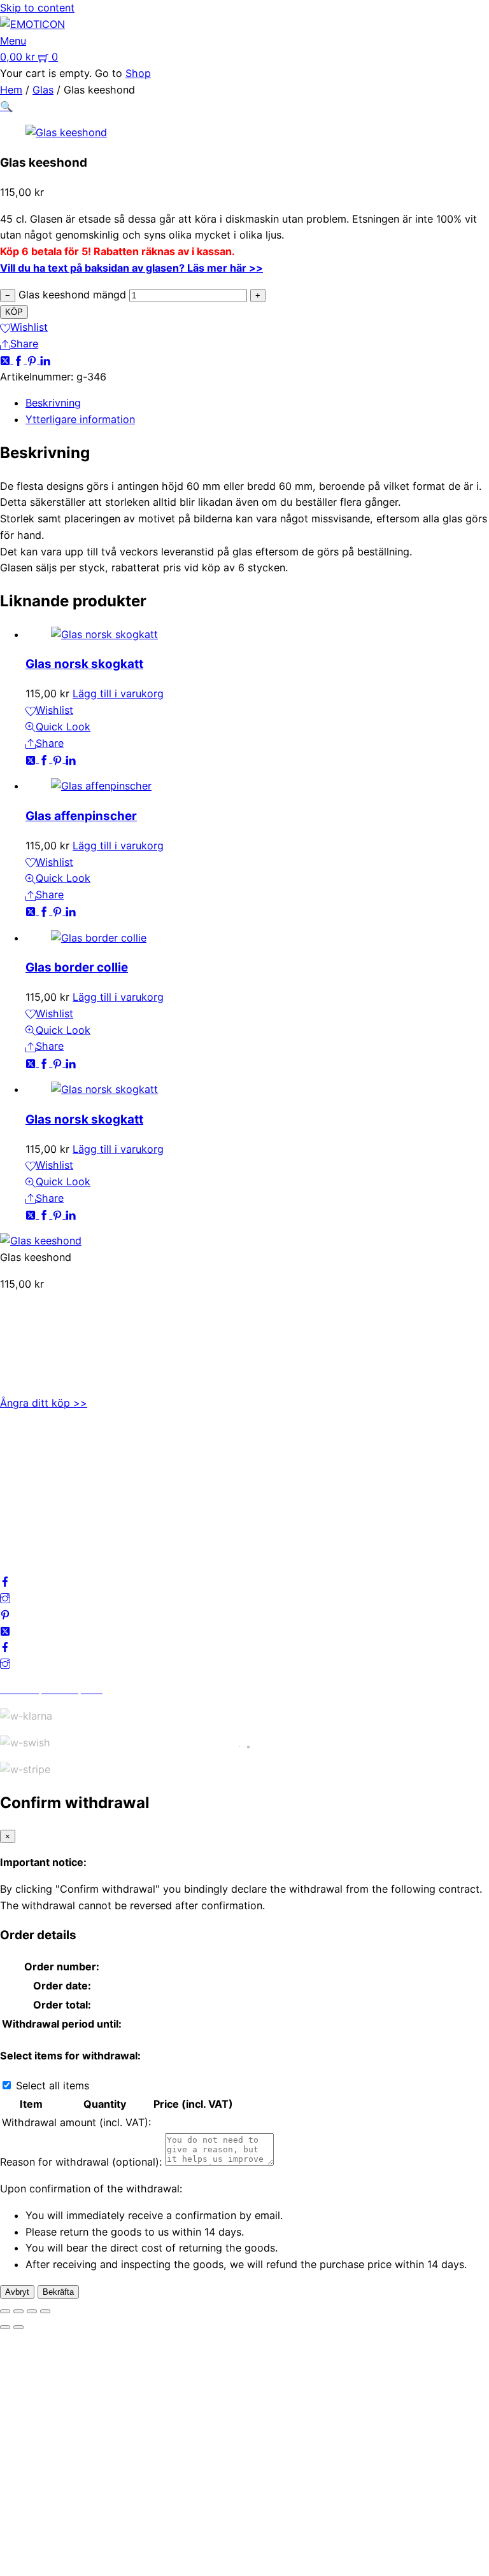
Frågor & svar (32, 1528)
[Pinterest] (33, 360)
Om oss (18, 1445)
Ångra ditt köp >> (44, 1403)
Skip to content (37, 8)
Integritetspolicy (39, 1479)
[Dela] (32, 2311)
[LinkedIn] (45, 360)
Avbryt (17, 2292)
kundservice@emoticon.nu (63, 1327)
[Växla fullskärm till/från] (18, 2311)
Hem (11, 90)
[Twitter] (7, 360)
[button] (6, 106)
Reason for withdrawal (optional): (81, 2162)
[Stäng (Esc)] (45, 2311)
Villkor (15, 1495)
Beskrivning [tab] (53, 403)
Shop (138, 73)
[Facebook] (20, 360)
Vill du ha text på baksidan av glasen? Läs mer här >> (131, 268)
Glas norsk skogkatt (84, 664)
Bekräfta (58, 2292)
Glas (43, 90)
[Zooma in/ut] (5, 2311)
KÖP (14, 312)
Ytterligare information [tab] (80, 419)
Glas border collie (77, 967)
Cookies (20, 1511)
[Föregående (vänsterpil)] (5, 2327)
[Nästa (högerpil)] (18, 2327)
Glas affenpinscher (81, 816)
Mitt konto (25, 1462)
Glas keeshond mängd (72, 295)
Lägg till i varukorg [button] (118, 693)
